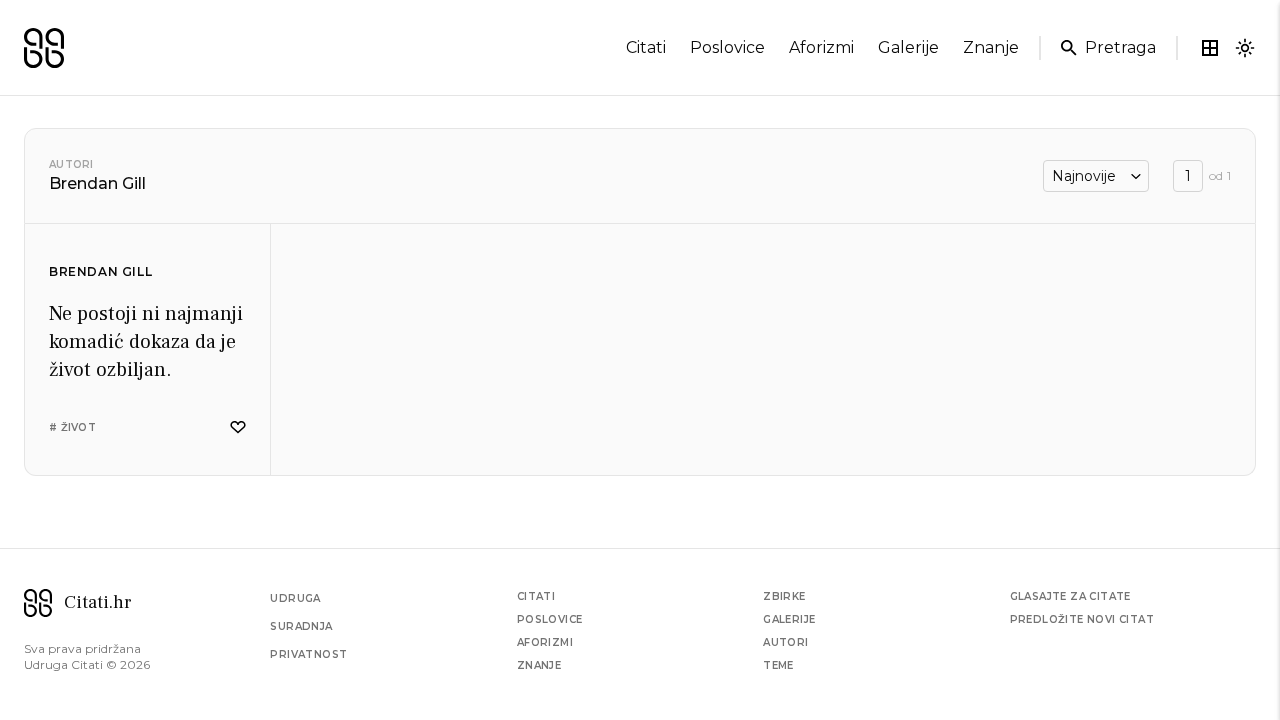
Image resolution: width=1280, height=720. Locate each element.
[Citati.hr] (44, 48)
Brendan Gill (100, 271)
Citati (536, 596)
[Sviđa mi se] (238, 427)
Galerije (789, 619)
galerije (908, 47)
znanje (991, 47)
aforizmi (821, 47)
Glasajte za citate (1070, 596)
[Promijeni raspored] (1210, 48)
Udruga (295, 598)
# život (72, 427)
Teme (778, 665)
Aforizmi (545, 642)
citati (646, 47)
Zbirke (784, 596)
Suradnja (301, 626)
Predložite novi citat (1082, 619)
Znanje (539, 665)
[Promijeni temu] (1245, 48)
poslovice (727, 47)
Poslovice (550, 619)
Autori (71, 164)
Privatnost (308, 654)
